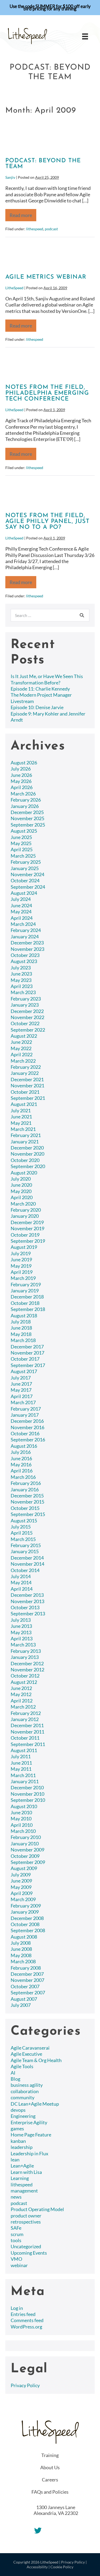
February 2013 (26, 1651)
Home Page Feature (31, 2135)
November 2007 (27, 1980)
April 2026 (22, 787)
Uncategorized (26, 2246)
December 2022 (27, 1011)
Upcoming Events (29, 2253)
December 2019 (27, 1222)
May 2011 (21, 1769)
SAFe (16, 2228)
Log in (17, 2308)
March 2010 (23, 1831)
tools (16, 2240)
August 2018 (24, 1315)
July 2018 (21, 1322)
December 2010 (27, 1787)
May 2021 (21, 1123)
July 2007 (21, 2005)
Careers (50, 2480)
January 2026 (25, 806)
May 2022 (21, 1048)
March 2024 (23, 924)
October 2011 (25, 1738)
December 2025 (27, 812)
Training (50, 2455)
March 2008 (23, 1961)
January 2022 (25, 1073)
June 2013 (21, 1626)
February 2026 (26, 800)
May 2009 (21, 1887)
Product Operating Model (37, 2209)
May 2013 (21, 1632)
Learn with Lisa (26, 2172)
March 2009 (23, 1899)
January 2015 (25, 1551)
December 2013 (27, 1595)
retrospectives (26, 2222)
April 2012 (22, 1701)
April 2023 (22, 986)
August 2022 (24, 1036)
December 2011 (27, 1725)
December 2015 (27, 1496)
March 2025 (23, 856)
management (24, 2191)
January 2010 (25, 1843)
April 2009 (22, 1893)
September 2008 (28, 1930)
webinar (19, 2265)
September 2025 (28, 825)
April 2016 (22, 1471)
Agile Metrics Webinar (46, 277)
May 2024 (21, 912)
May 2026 (21, 781)
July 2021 (21, 1110)
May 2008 (21, 1955)
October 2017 (25, 1359)
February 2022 (26, 1067)
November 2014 (27, 1564)
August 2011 (24, 1750)
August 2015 (24, 1521)
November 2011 (27, 1732)
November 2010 (27, 1794)
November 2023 (27, 949)
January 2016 (25, 1489)
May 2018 (21, 1334)
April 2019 (22, 1272)
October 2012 (25, 1676)
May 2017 (21, 1390)
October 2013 (25, 1607)
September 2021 (28, 1098)
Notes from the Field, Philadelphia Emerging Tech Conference (47, 393)
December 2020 (27, 1148)
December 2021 (27, 1079)
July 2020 (21, 1179)
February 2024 (26, 930)
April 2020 (22, 1197)
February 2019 (26, 1284)
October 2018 (25, 1303)
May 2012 (21, 1694)
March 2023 (23, 992)
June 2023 (21, 974)
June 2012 (21, 1688)
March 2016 (23, 1477)
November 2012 (27, 1670)
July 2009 (21, 1875)
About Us (50, 2467)
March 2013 (23, 1645)
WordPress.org (26, 2327)
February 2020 (26, 1210)
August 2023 (24, 961)
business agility (27, 2085)
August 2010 (24, 1806)
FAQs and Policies (50, 2492)
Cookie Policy (62, 2567)
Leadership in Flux (29, 2153)
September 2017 (28, 1365)
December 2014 (27, 1558)
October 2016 (25, 1433)
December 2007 (27, 1974)
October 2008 (25, 1924)
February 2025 (26, 862)
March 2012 (23, 1707)
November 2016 (27, 1427)
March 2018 (23, 1340)
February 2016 (26, 1483)
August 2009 (24, 1868)
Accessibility (37, 2567)
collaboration (25, 2091)
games (17, 2128)
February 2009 (26, 1906)
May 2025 (21, 843)
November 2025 (27, 818)
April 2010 (22, 1825)
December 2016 (27, 1421)
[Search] (82, 615)
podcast (51, 229)
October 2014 (25, 1570)
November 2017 (27, 1353)
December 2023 (27, 943)
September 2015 (28, 1514)
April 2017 (22, 1396)
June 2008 (21, 1949)
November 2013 (27, 1601)
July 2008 (21, 1943)
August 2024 (24, 893)
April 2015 (22, 1533)
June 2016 (21, 1458)
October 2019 (25, 1235)
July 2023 (21, 968)
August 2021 (24, 1104)
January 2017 (25, 1415)
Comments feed (27, 2320)
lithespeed (35, 229)
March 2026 (23, 794)
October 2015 (25, 1508)
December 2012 (27, 1663)
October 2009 (25, 1856)
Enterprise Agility (29, 2122)
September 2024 (28, 887)
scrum (17, 2234)
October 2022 (25, 1023)
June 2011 (21, 1763)
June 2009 (21, 1881)
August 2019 (24, 1247)
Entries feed (23, 2314)
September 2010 (28, 1800)
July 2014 (21, 1576)
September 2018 (28, 1309)
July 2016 (21, 1452)
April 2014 (22, 1589)
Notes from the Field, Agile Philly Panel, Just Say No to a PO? (47, 521)
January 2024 (25, 936)
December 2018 (27, 1297)
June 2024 (21, 905)
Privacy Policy (25, 2385)
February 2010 (26, 1837)
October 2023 (25, 955)
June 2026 (21, 775)
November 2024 (27, 874)
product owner (26, 2216)
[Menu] (85, 36)
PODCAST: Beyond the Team (43, 164)
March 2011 (23, 1775)
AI (13, 2073)
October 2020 (25, 1160)
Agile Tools (22, 2066)
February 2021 (26, 1135)
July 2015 (21, 1527)
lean (15, 2160)
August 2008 (24, 1937)
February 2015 (26, 1545)
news (16, 2197)
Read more (23, 217)
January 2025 (25, 868)
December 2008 (27, 1918)
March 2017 (23, 1402)
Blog (15, 2079)
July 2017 (21, 1378)
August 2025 (24, 831)
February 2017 (26, 1409)
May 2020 (21, 1191)
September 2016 (28, 1440)
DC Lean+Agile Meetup (35, 2104)
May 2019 (21, 1266)
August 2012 (24, 1682)
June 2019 (21, 1259)
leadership (22, 2147)
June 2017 (21, 1384)
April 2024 (22, 918)
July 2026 (21, 769)
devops (18, 2110)
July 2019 (21, 1253)
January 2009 (25, 1912)
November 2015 (27, 1502)
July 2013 (21, 1620)
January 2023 (25, 1005)
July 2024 (21, 899)
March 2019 (23, 1278)
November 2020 (27, 1154)
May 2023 (21, 980)
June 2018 (21, 1328)
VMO (16, 2259)
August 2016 (24, 1446)
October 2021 (25, 1092)
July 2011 (21, 1756)
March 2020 (23, 1204)
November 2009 (27, 1850)
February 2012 (26, 1713)
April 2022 (22, 1054)
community (23, 2097)
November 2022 (27, 1017)
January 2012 (25, 1719)
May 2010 (21, 1819)
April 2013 (22, 1638)
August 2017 (24, 1371)
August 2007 (24, 1999)
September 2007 (28, 1992)
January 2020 (25, 1216)
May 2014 (21, 1582)
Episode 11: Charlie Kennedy (40, 689)
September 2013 (28, 1613)
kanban (18, 2141)
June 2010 (21, 1812)
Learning (20, 2178)
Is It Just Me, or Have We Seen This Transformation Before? (47, 679)
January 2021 (25, 1142)
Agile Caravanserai (30, 2048)
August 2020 (24, 1173)
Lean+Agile (22, 2166)
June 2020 (21, 1185)
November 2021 (27, 1085)
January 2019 (25, 1291)
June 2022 (21, 1042)
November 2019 (27, 1228)
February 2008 (26, 1968)
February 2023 (26, 999)
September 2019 (28, 1241)
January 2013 (25, 1657)
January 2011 (25, 1781)
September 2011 (28, 1744)
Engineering (23, 2116)
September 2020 (28, 1166)
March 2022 (23, 1061)
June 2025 (21, 837)
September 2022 (28, 1030)
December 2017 (27, 1347)
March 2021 (23, 1129)
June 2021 (21, 1117)
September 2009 (28, 1862)
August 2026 (24, 763)
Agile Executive (26, 2054)
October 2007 (25, 1986)
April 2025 (22, 849)
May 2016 (21, 1464)
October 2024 (25, 880)
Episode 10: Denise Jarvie (37, 707)
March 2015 (23, 1539)
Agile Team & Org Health (36, 2060)
